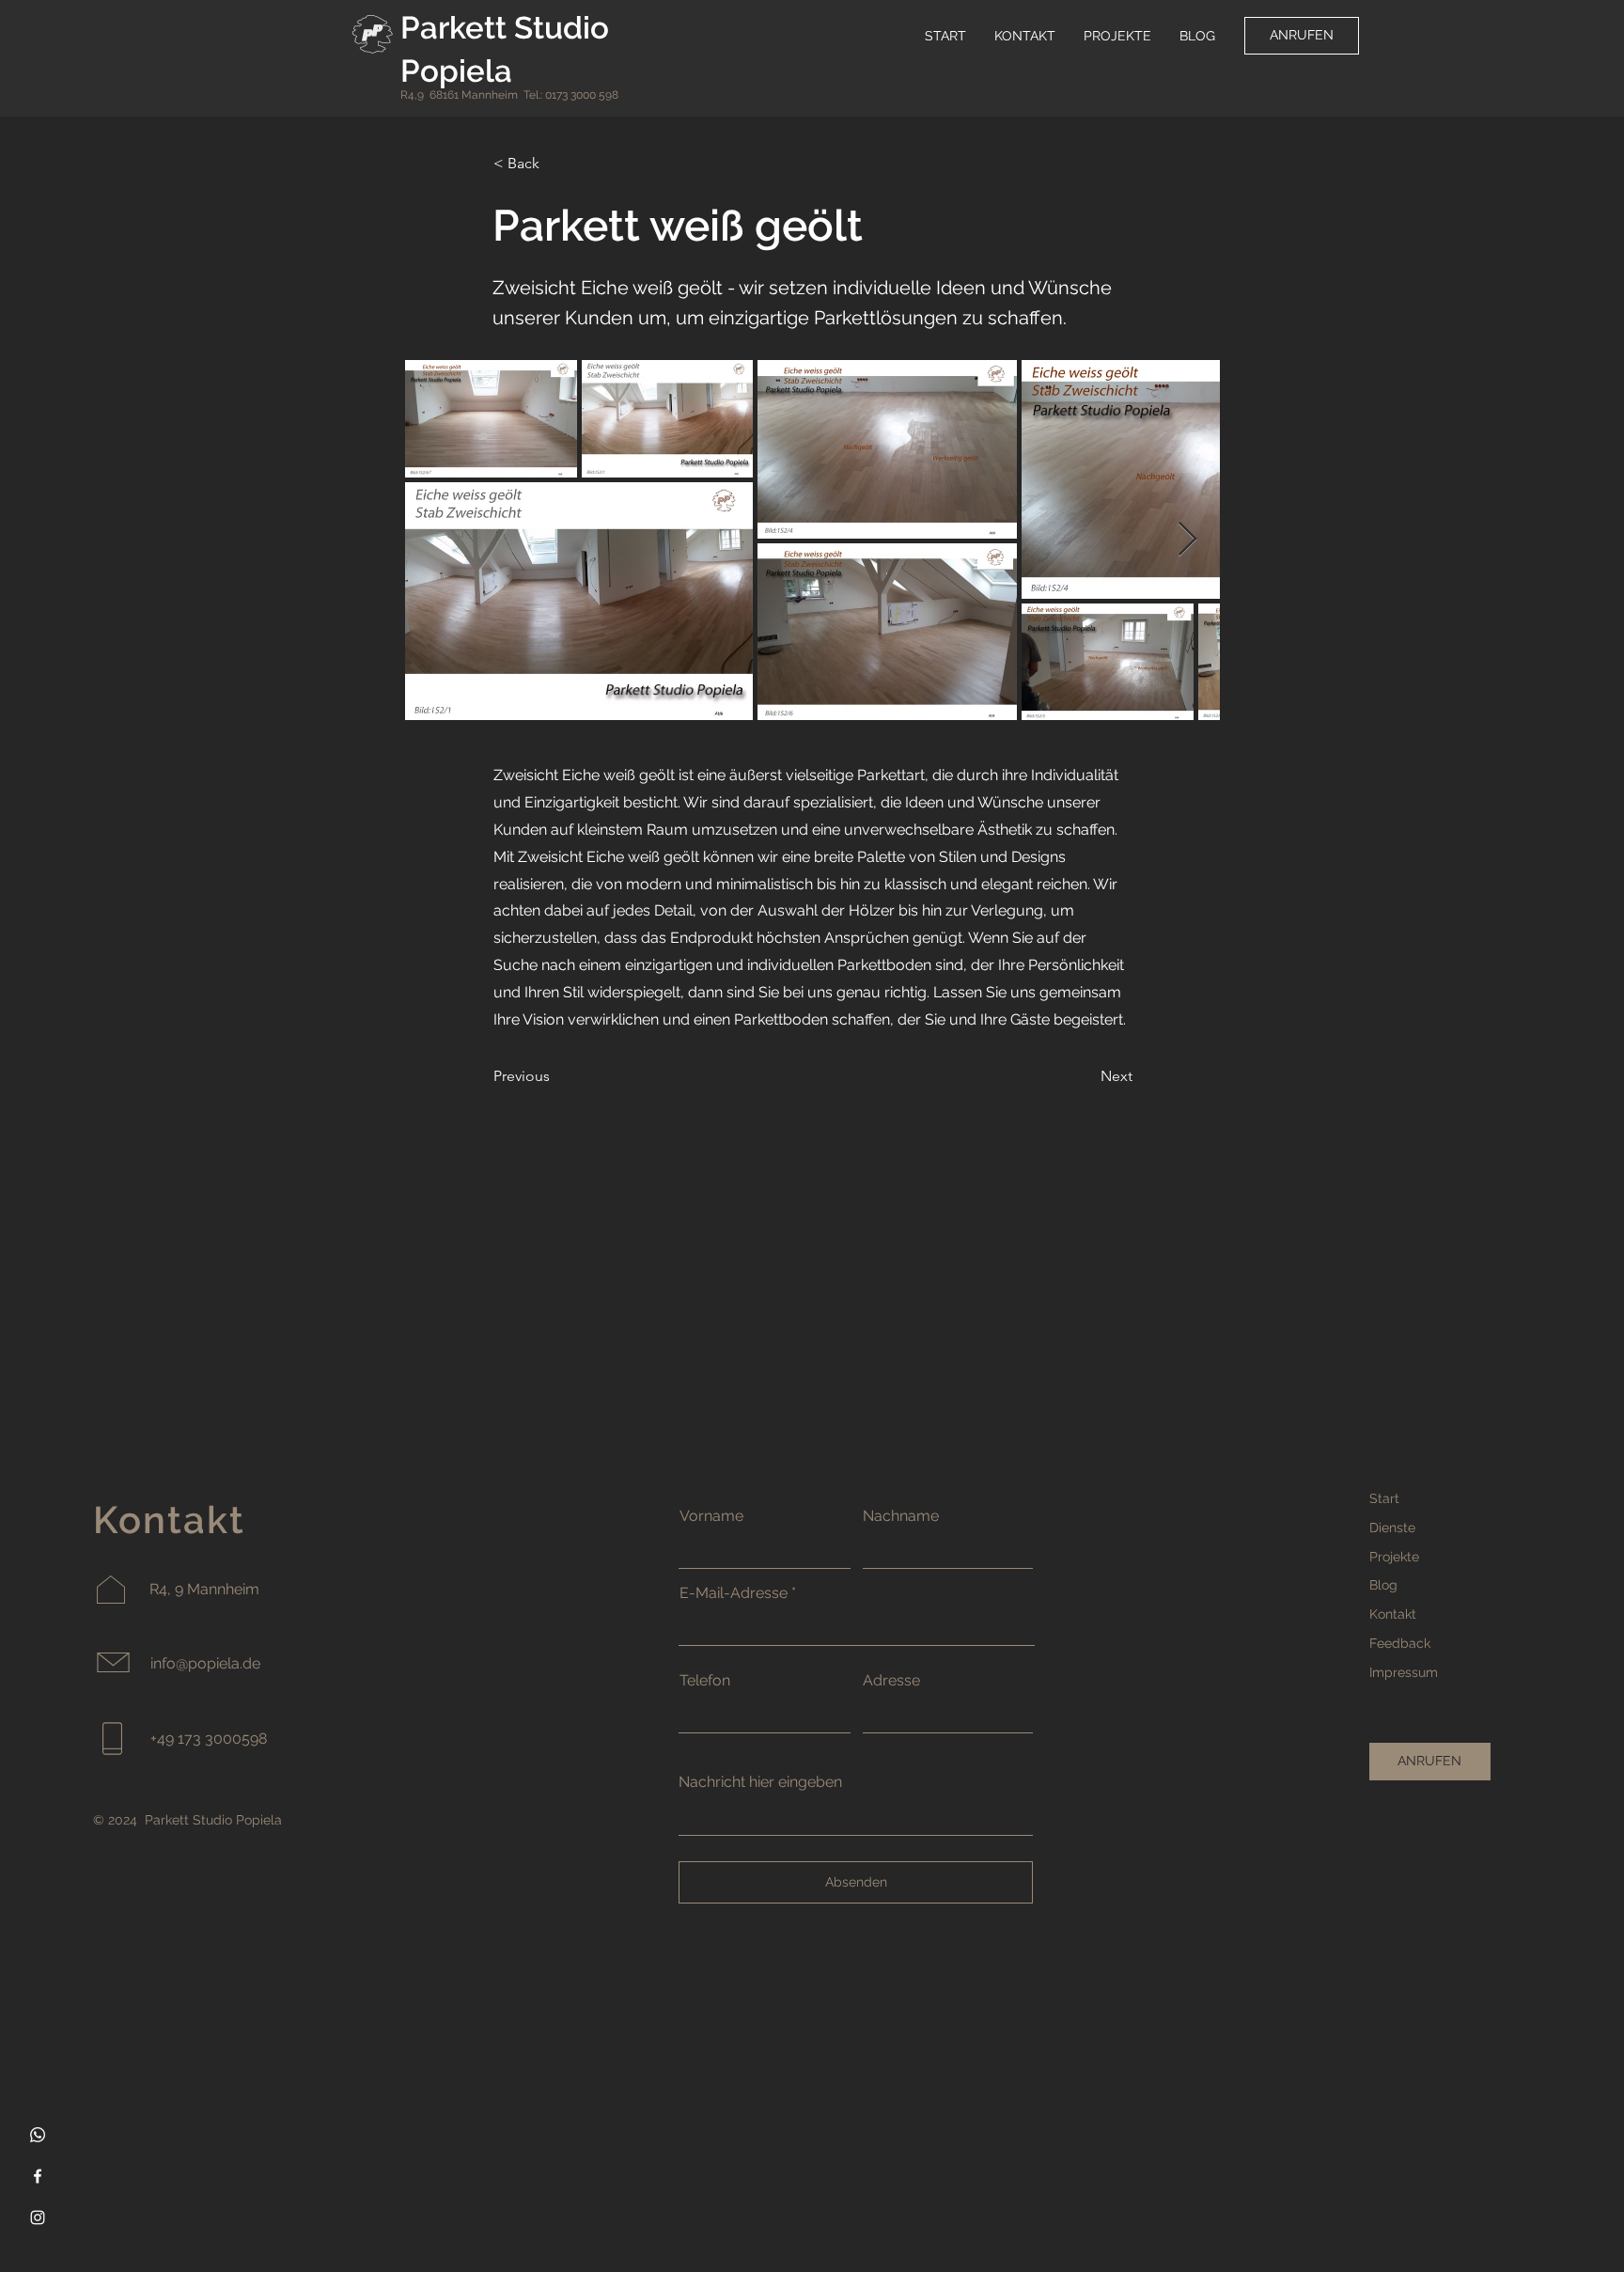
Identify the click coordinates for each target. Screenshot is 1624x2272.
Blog (1383, 1585)
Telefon (705, 1681)
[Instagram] (38, 2217)
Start (1384, 1498)
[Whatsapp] (38, 2135)
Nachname (901, 1516)
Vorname (711, 1516)
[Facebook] (38, 2176)
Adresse (891, 1681)
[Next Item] (1187, 540)
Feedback (1400, 1643)
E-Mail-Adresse (734, 1593)
